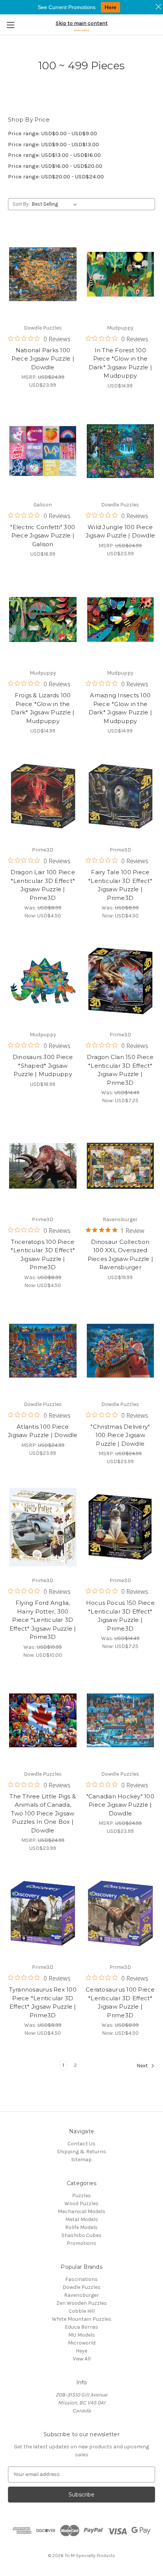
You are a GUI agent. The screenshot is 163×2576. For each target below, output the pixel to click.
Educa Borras (81, 2327)
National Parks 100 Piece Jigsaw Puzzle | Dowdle (43, 359)
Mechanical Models (81, 2211)
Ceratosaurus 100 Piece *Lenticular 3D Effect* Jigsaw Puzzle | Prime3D (120, 2002)
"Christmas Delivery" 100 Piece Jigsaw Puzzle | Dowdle (120, 1435)
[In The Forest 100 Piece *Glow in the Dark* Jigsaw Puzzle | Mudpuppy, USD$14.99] (121, 274)
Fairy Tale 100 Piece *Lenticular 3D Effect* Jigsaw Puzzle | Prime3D (120, 885)
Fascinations (81, 2279)
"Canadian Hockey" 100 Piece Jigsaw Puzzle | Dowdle (120, 1805)
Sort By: (21, 204)
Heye (81, 2351)
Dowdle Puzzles (81, 2287)
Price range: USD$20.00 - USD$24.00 (56, 177)
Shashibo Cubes (81, 2235)
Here (110, 7)
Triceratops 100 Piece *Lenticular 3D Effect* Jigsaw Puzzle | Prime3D (43, 1255)
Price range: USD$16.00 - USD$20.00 (55, 166)
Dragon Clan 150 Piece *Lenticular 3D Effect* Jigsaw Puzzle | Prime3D (120, 1070)
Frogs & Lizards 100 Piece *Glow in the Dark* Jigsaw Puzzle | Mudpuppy (43, 708)
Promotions (81, 2243)
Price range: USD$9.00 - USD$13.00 (53, 144)
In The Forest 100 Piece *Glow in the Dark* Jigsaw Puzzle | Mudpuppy (120, 363)
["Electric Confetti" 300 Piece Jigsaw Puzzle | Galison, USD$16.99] (43, 451)
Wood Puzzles (81, 2203)
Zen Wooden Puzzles (82, 2303)
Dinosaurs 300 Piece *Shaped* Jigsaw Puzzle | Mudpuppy (43, 1065)
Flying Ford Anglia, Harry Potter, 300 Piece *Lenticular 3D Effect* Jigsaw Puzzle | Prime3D (43, 1620)
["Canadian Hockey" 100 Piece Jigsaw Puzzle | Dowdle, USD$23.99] (121, 1720)
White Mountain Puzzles (82, 2319)
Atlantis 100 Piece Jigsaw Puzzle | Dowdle (43, 1431)
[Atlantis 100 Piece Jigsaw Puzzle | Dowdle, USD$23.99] (43, 1351)
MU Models (82, 2335)
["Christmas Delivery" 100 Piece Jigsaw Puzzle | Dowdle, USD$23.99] (121, 1351)
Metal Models (82, 2219)
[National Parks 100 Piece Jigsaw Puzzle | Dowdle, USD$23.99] (43, 274)
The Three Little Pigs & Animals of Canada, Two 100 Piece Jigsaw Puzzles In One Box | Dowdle (43, 1813)
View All (82, 2359)
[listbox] (56, 204)
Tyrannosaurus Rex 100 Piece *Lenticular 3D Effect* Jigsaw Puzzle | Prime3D (43, 2002)
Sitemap (81, 2160)
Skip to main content (82, 23)
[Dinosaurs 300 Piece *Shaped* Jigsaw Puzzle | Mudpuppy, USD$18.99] (43, 981)
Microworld (82, 2343)
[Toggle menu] (10, 25)
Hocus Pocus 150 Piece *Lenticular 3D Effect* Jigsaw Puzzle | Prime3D (120, 1616)
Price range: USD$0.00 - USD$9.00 (53, 133)
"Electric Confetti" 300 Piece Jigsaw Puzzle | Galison (43, 536)
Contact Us (81, 2144)
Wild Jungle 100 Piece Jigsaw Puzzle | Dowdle (121, 531)
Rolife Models (81, 2227)
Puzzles (81, 2196)
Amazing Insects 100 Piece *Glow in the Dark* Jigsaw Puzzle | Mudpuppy (120, 708)
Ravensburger (81, 2295)
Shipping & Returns (81, 2152)
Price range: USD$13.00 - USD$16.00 (54, 155)
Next (143, 2066)
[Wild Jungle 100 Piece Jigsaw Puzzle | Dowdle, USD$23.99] (121, 451)
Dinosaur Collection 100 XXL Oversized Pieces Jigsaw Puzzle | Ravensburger (121, 1255)
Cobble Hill (82, 2311)
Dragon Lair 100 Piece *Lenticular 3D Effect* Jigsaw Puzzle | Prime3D (43, 885)
